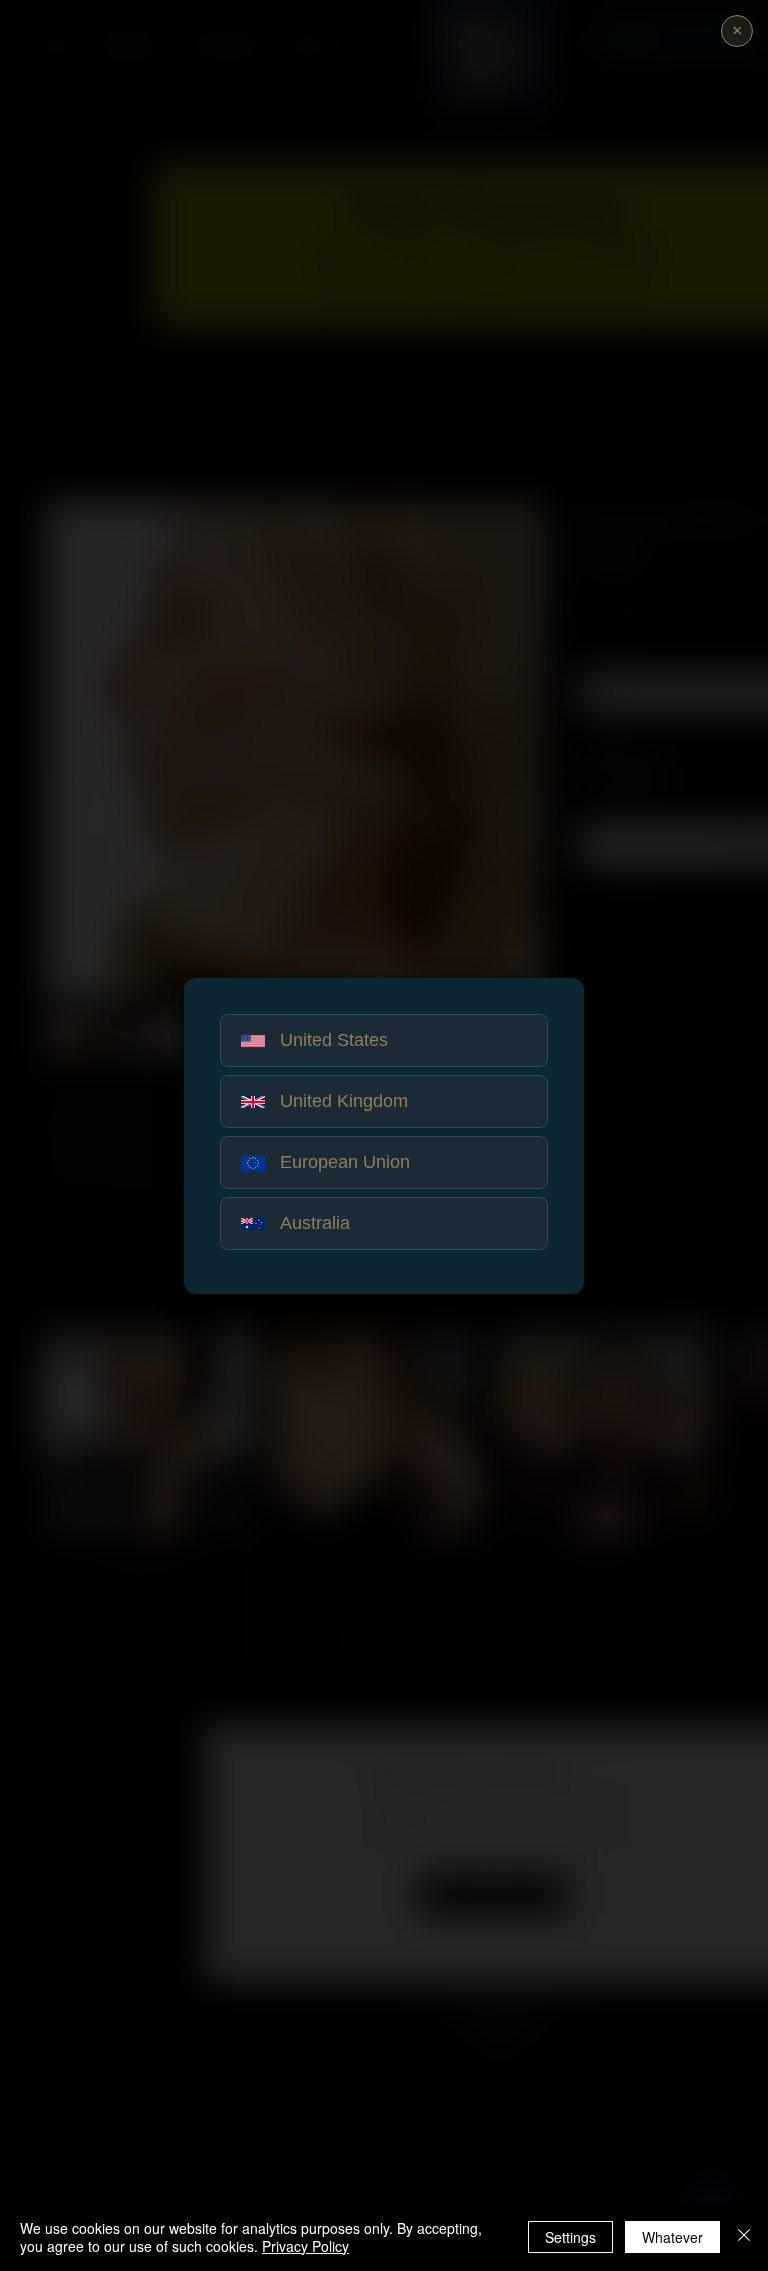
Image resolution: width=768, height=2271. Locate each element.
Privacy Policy (305, 2246)
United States (334, 1040)
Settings (570, 2237)
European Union (345, 1162)
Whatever (672, 2237)
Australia (315, 1223)
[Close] (744, 2237)
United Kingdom (344, 1101)
